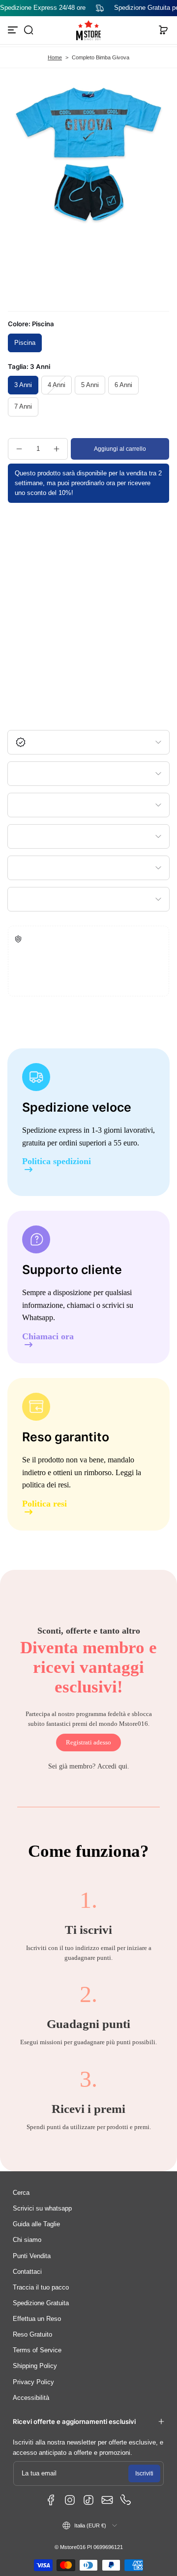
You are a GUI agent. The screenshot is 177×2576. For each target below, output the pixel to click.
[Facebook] (51, 2500)
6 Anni (123, 385)
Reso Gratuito (32, 2335)
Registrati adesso (88, 1743)
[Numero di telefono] (126, 2500)
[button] (29, 30)
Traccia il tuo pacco (41, 2288)
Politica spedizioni (57, 1161)
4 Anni (57, 385)
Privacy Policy (33, 2382)
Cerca (21, 2193)
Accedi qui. (113, 1766)
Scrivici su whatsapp (42, 2209)
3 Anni (23, 385)
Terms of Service (37, 2350)
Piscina (25, 343)
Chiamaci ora (48, 1337)
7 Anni (23, 407)
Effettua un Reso (37, 2319)
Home (55, 57)
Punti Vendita (32, 2256)
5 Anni (90, 385)
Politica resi (44, 1504)
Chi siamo (27, 2240)
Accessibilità (31, 2398)
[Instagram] (70, 2500)
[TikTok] (88, 2500)
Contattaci (27, 2272)
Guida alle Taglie (36, 2224)
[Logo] (88, 30)
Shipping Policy (35, 2366)
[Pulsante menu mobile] (14, 30)
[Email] (107, 2500)
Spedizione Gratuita (41, 2303)
